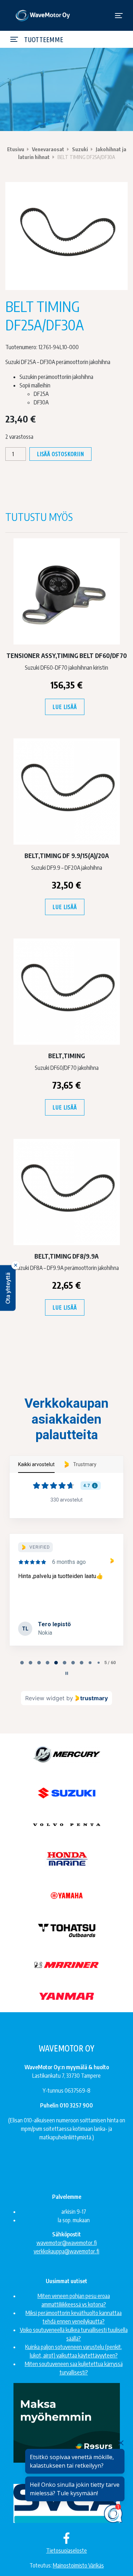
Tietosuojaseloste (66, 2551)
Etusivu (16, 149)
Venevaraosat (48, 149)
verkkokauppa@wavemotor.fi (66, 2251)
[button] (8, 1288)
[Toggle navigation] (119, 16)
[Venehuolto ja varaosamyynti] (43, 15)
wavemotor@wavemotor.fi (67, 2243)
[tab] (22, 1663)
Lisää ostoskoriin (60, 454)
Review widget (45, 1698)
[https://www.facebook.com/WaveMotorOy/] (66, 2538)
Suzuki (80, 149)
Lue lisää (65, 707)
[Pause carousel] (67, 1673)
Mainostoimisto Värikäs (78, 2565)
